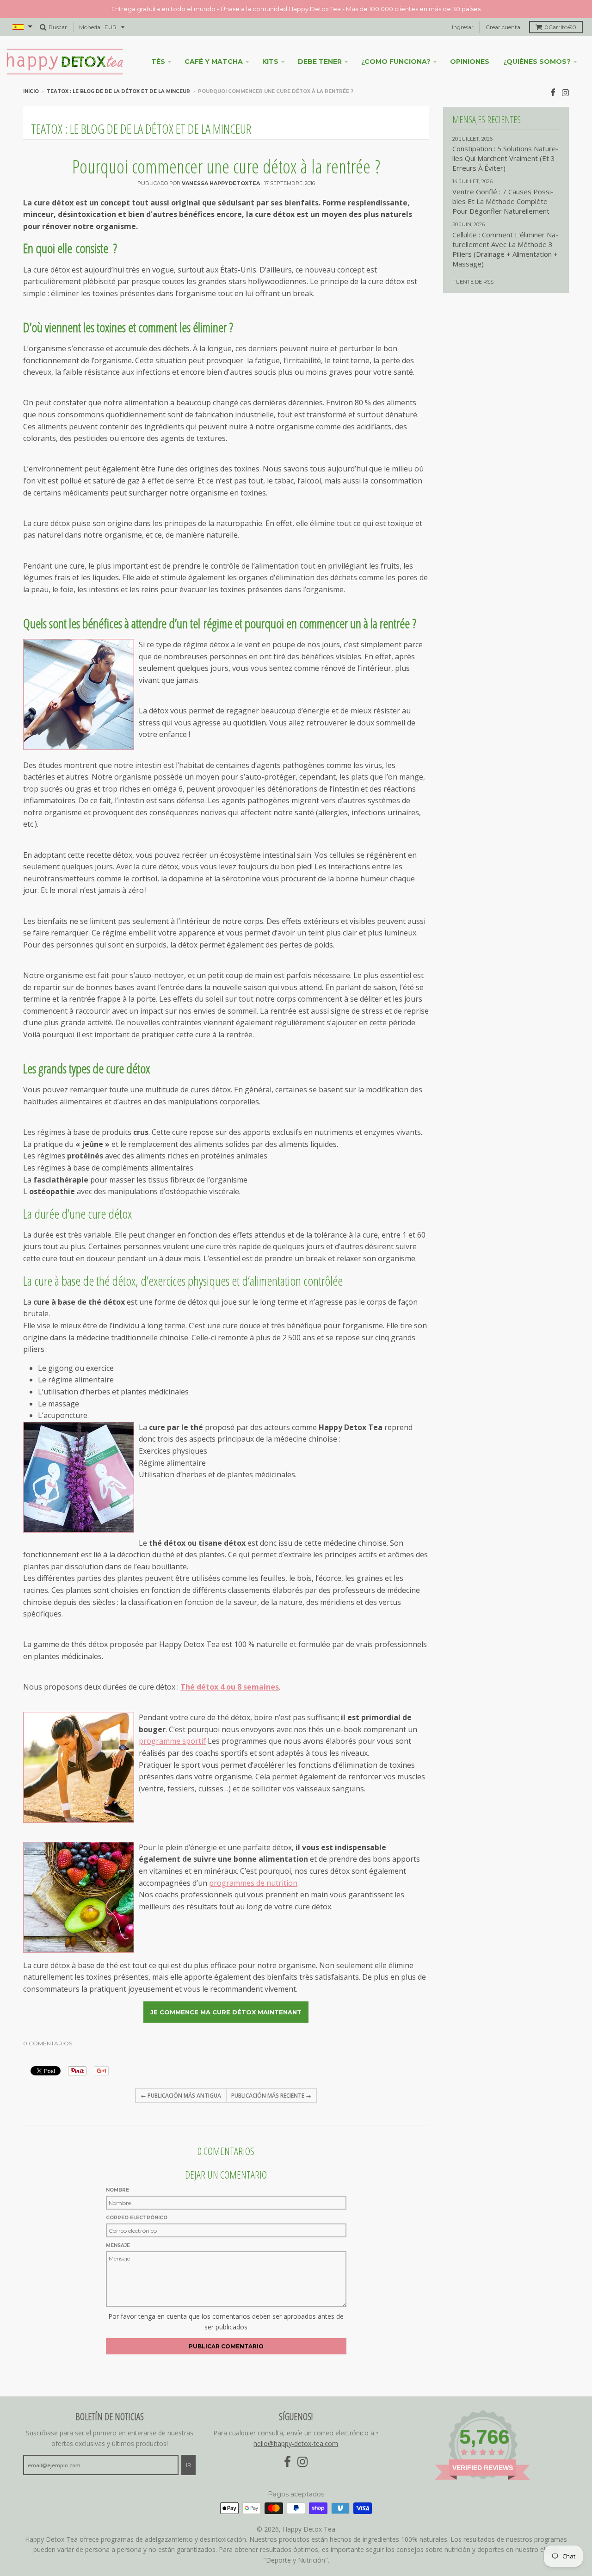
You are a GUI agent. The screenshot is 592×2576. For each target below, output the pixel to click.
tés (158, 62)
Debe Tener (320, 62)
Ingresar (463, 27)
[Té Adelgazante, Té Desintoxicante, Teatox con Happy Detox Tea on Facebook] (553, 92)
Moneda (90, 27)
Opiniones (470, 62)
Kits (270, 62)
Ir (188, 2465)
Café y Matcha (214, 62)
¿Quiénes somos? (537, 62)
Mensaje (118, 2245)
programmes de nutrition (253, 1883)
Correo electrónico (137, 2218)
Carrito (560, 27)
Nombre (117, 2190)
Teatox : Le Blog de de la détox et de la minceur (118, 91)
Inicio (31, 91)
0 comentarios (48, 2043)
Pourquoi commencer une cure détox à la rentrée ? (226, 166)
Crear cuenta (503, 27)
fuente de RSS (473, 282)
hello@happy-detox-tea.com (296, 2443)
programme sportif (172, 1741)
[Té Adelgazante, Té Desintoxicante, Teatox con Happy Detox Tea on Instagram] (565, 92)
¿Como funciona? (396, 62)
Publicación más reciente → (271, 2096)
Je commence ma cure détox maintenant (226, 2012)
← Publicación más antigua (181, 2096)
